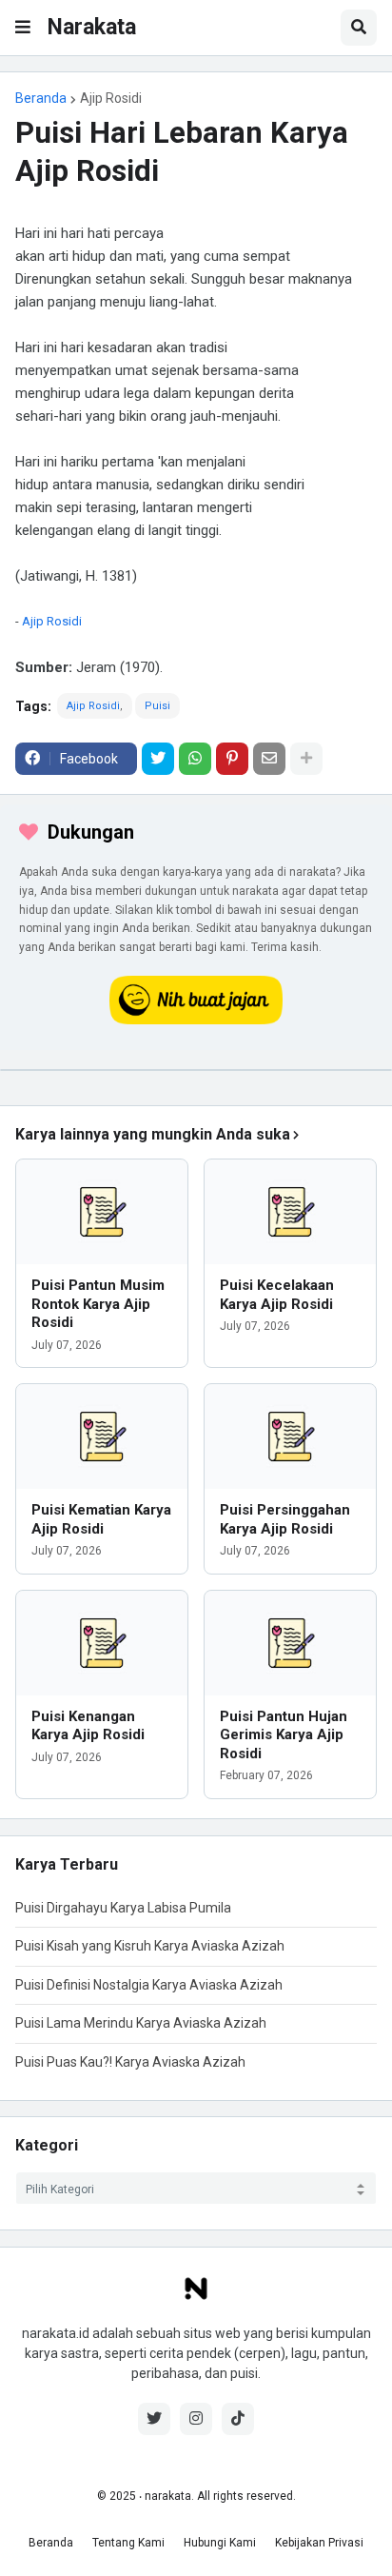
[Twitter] (158, 759)
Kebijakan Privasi (319, 2543)
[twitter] (154, 2419)
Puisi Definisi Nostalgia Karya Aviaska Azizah (149, 1985)
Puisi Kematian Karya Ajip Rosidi (101, 1519)
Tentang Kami (128, 2543)
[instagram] (196, 2419)
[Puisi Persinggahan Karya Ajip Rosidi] (290, 1437)
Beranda (41, 98)
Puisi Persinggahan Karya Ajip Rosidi (285, 1519)
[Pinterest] (232, 759)
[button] (23, 28)
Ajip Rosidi (111, 98)
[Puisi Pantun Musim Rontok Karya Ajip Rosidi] (102, 1212)
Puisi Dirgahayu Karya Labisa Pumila (123, 1908)
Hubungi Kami (220, 2543)
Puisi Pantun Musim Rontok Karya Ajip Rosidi (98, 1304)
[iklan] (196, 1070)
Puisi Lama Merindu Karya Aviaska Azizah (141, 2023)
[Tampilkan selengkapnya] (306, 759)
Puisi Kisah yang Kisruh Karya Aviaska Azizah (150, 1946)
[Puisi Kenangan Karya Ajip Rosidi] (102, 1643)
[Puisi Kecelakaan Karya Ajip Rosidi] (290, 1212)
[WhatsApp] (195, 759)
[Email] (269, 759)
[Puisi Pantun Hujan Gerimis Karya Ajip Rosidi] (290, 1643)
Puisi (157, 706)
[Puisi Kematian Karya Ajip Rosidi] (102, 1437)
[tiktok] (238, 2419)
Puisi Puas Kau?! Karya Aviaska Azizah (130, 2062)
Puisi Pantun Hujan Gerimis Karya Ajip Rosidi (284, 1735)
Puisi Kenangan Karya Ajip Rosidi (88, 1726)
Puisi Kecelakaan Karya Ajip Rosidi (277, 1295)
